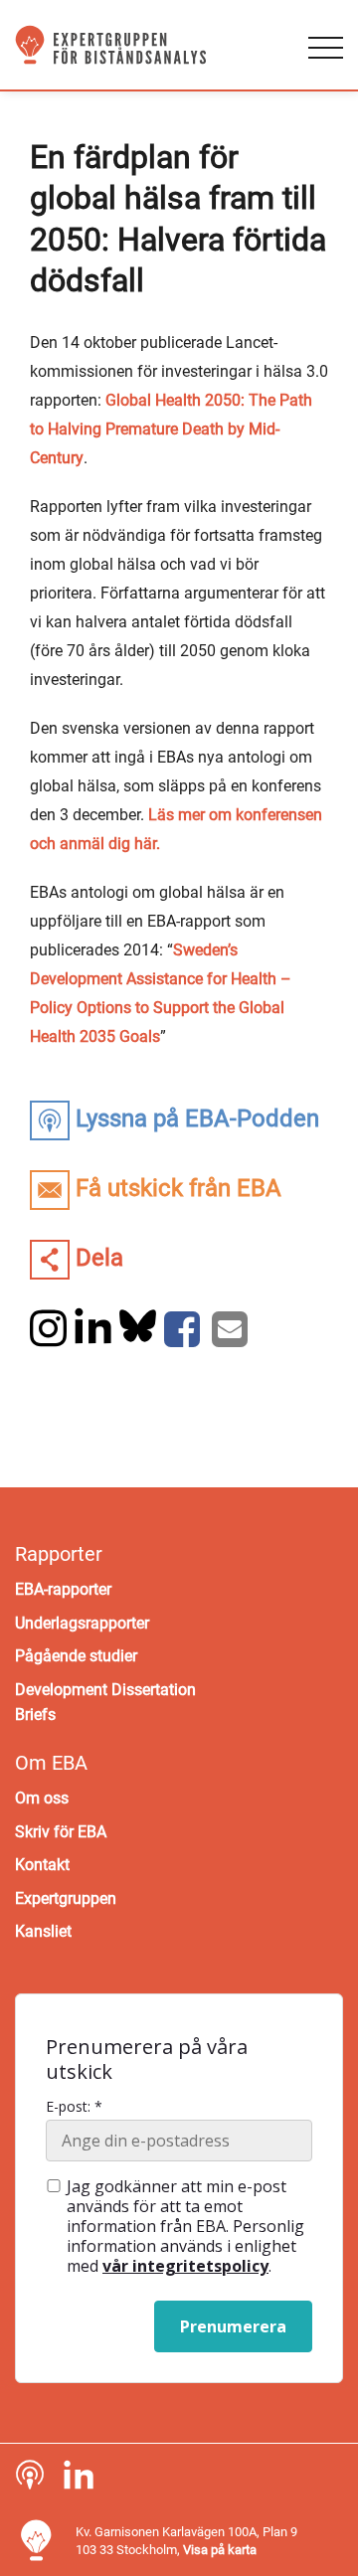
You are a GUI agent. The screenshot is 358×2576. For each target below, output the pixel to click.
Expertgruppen (66, 1898)
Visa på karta (220, 2550)
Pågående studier (76, 1656)
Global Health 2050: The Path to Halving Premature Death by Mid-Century (171, 429)
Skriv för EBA (61, 1832)
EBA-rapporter (63, 1589)
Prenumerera (233, 2326)
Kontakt (42, 1865)
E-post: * (74, 2107)
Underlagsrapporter (82, 1623)
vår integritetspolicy (185, 2266)
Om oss (42, 1798)
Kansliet (43, 1931)
